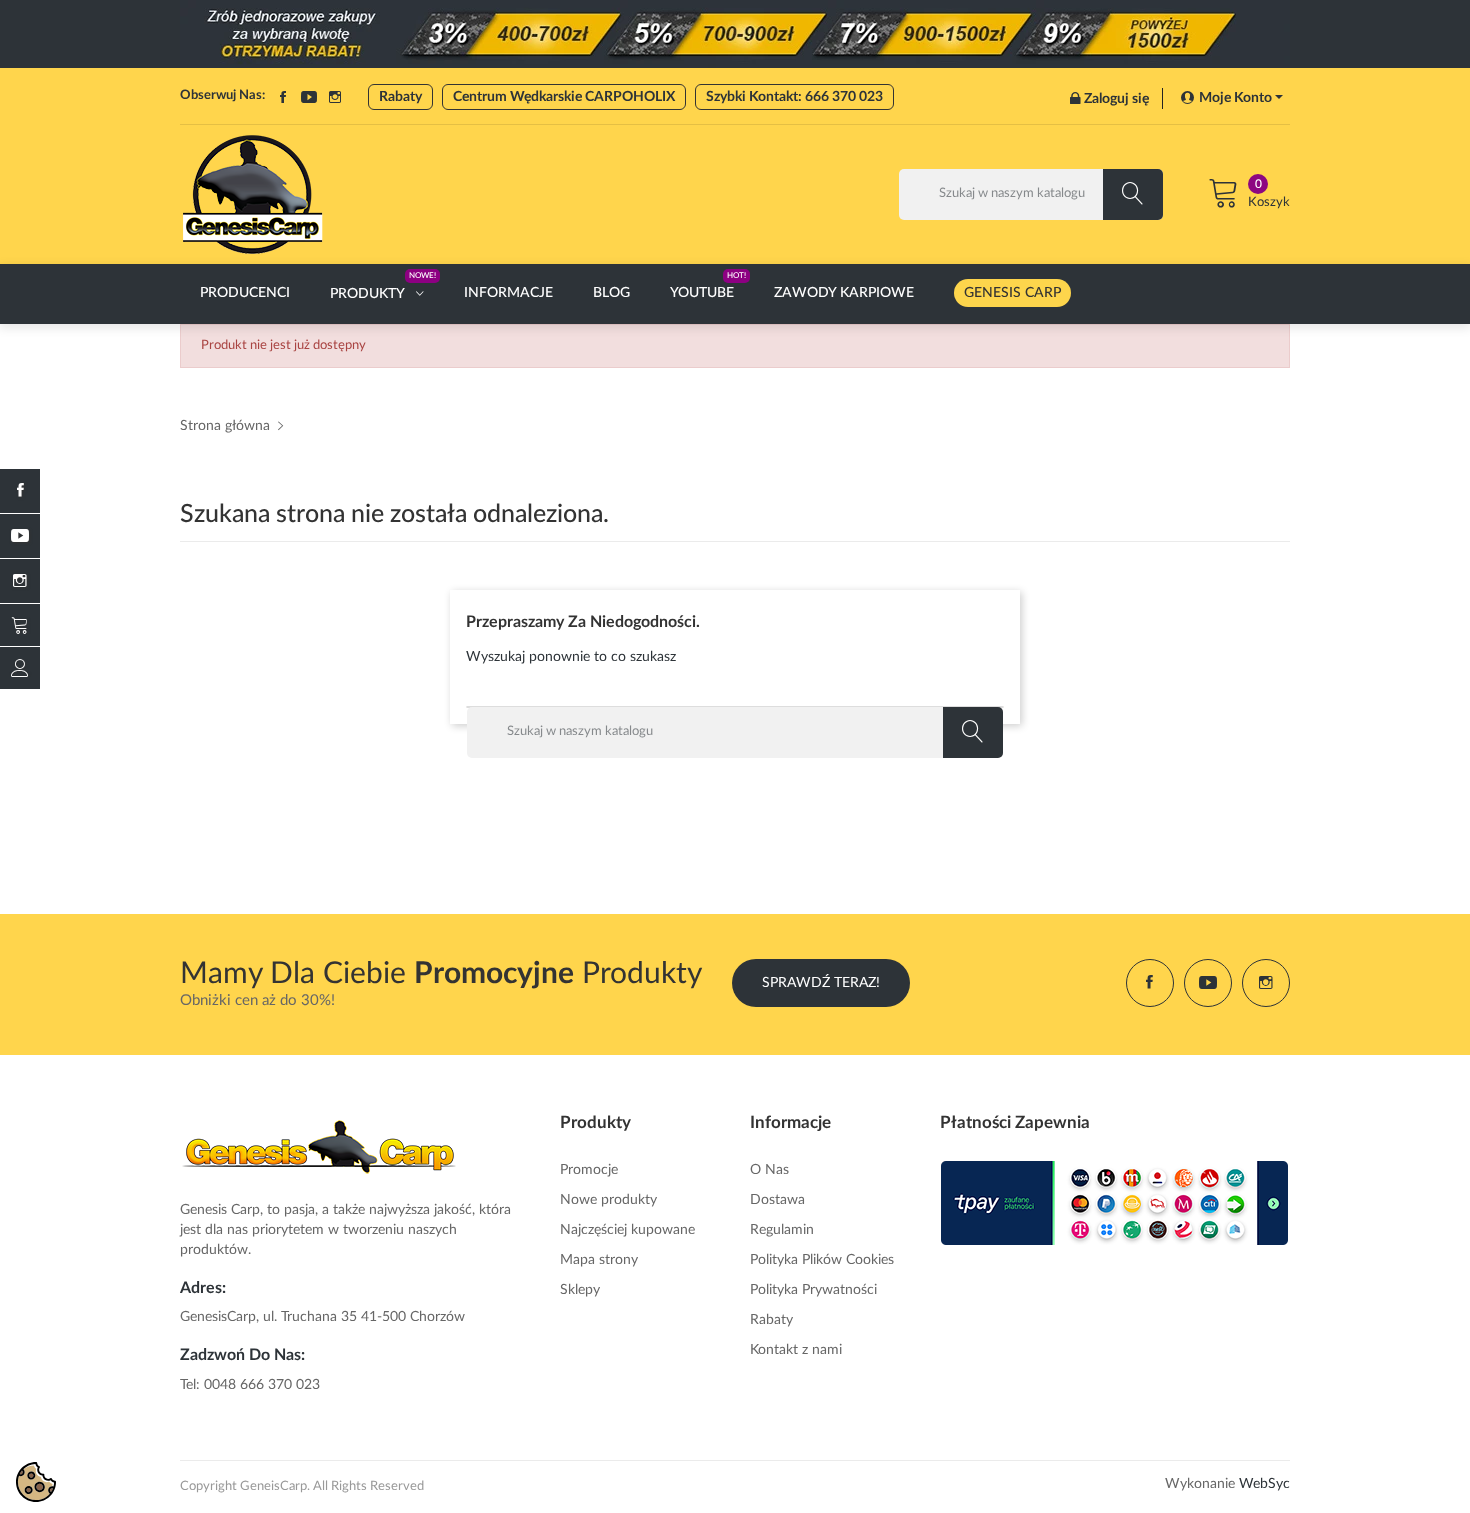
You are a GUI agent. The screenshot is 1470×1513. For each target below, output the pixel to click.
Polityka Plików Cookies (822, 1260)
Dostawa (777, 1200)
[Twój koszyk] (20, 625)
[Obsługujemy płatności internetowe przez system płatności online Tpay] (1115, 1203)
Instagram (335, 97)
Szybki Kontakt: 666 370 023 (794, 97)
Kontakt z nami (796, 1350)
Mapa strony (599, 1260)
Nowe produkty (608, 1200)
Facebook (283, 97)
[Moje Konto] (20, 668)
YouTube (309, 97)
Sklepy (580, 1290)
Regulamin (782, 1230)
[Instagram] (20, 581)
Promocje (589, 1170)
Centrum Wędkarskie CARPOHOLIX (564, 97)
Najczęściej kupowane (627, 1230)
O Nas (769, 1170)
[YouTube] (20, 536)
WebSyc (1264, 1484)
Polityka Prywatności (813, 1290)
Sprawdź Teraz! (821, 983)
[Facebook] (20, 491)
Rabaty (400, 97)
